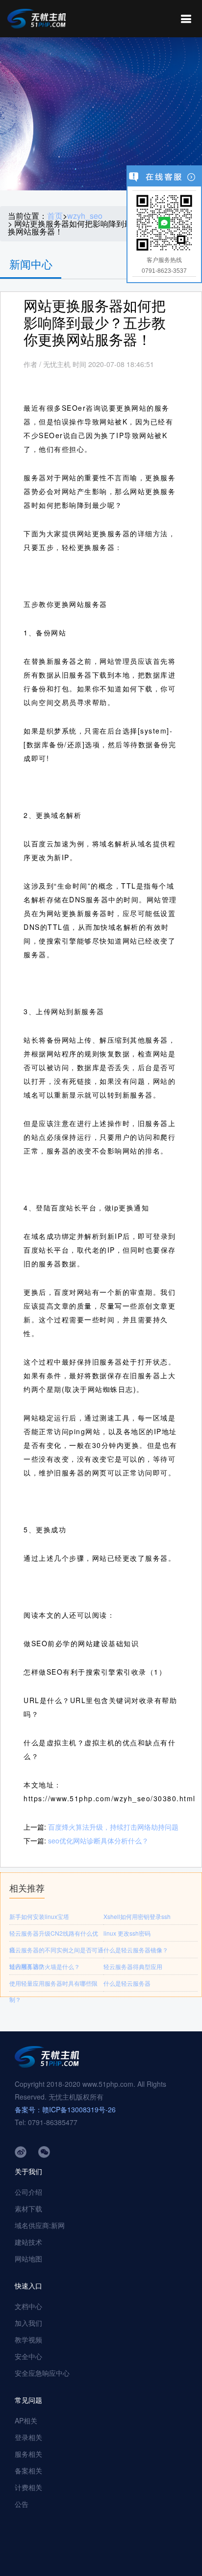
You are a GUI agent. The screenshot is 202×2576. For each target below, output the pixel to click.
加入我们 (28, 2323)
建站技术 (28, 2242)
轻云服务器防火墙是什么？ (45, 1966)
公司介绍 (28, 2192)
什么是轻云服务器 (127, 1983)
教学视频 (28, 2339)
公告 (22, 2504)
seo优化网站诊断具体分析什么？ (98, 1840)
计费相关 (28, 2487)
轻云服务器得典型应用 (133, 1966)
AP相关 (26, 2420)
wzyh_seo (85, 216)
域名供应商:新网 (40, 2225)
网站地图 (28, 2259)
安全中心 (28, 2356)
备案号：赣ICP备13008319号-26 (65, 2109)
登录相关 (28, 2437)
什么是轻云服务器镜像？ (136, 1950)
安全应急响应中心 (42, 2373)
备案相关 (28, 2471)
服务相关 (28, 2454)
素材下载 (28, 2208)
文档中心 (28, 2306)
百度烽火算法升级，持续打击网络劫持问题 (113, 1827)
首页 (55, 216)
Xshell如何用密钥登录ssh (137, 1916)
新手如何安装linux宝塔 (39, 1916)
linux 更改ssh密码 (127, 1933)
